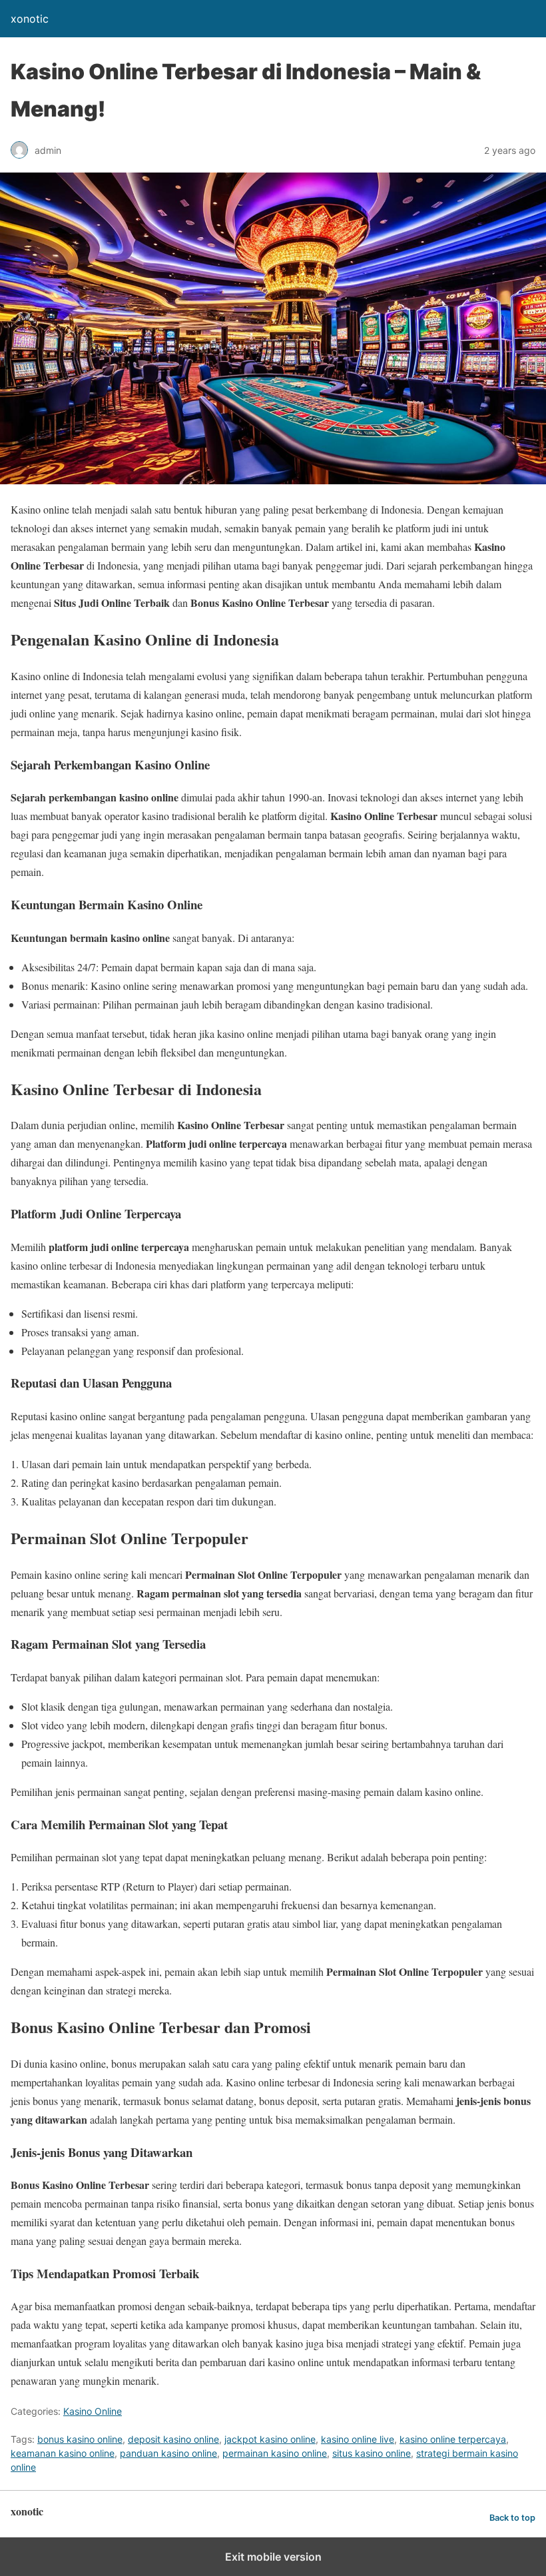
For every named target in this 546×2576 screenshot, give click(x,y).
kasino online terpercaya (453, 2439)
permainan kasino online (275, 2453)
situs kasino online (372, 2453)
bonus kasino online (80, 2439)
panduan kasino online (168, 2453)
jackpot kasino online (270, 2439)
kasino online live (358, 2439)
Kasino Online (93, 2411)
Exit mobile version (273, 2557)
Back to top (512, 2518)
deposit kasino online (173, 2439)
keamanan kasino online (63, 2453)
